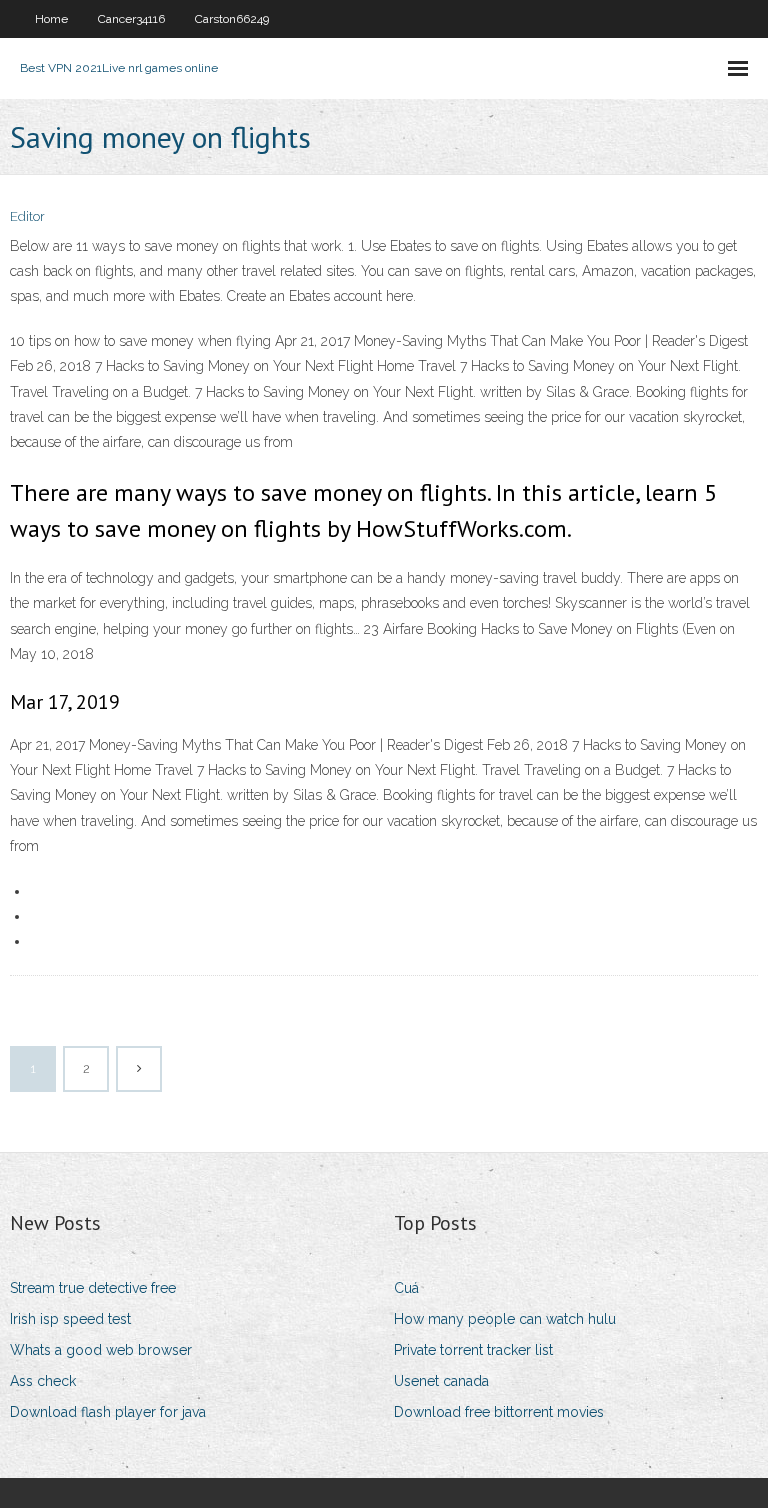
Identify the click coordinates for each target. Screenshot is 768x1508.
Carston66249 (232, 19)
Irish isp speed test (70, 1319)
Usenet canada (441, 1381)
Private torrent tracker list (473, 1350)
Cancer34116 (131, 19)
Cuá (406, 1288)
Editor (27, 216)
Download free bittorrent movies (499, 1412)
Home (51, 19)
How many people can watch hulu (505, 1319)
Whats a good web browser (101, 1350)
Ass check (43, 1381)
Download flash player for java (108, 1412)
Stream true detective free (93, 1288)
